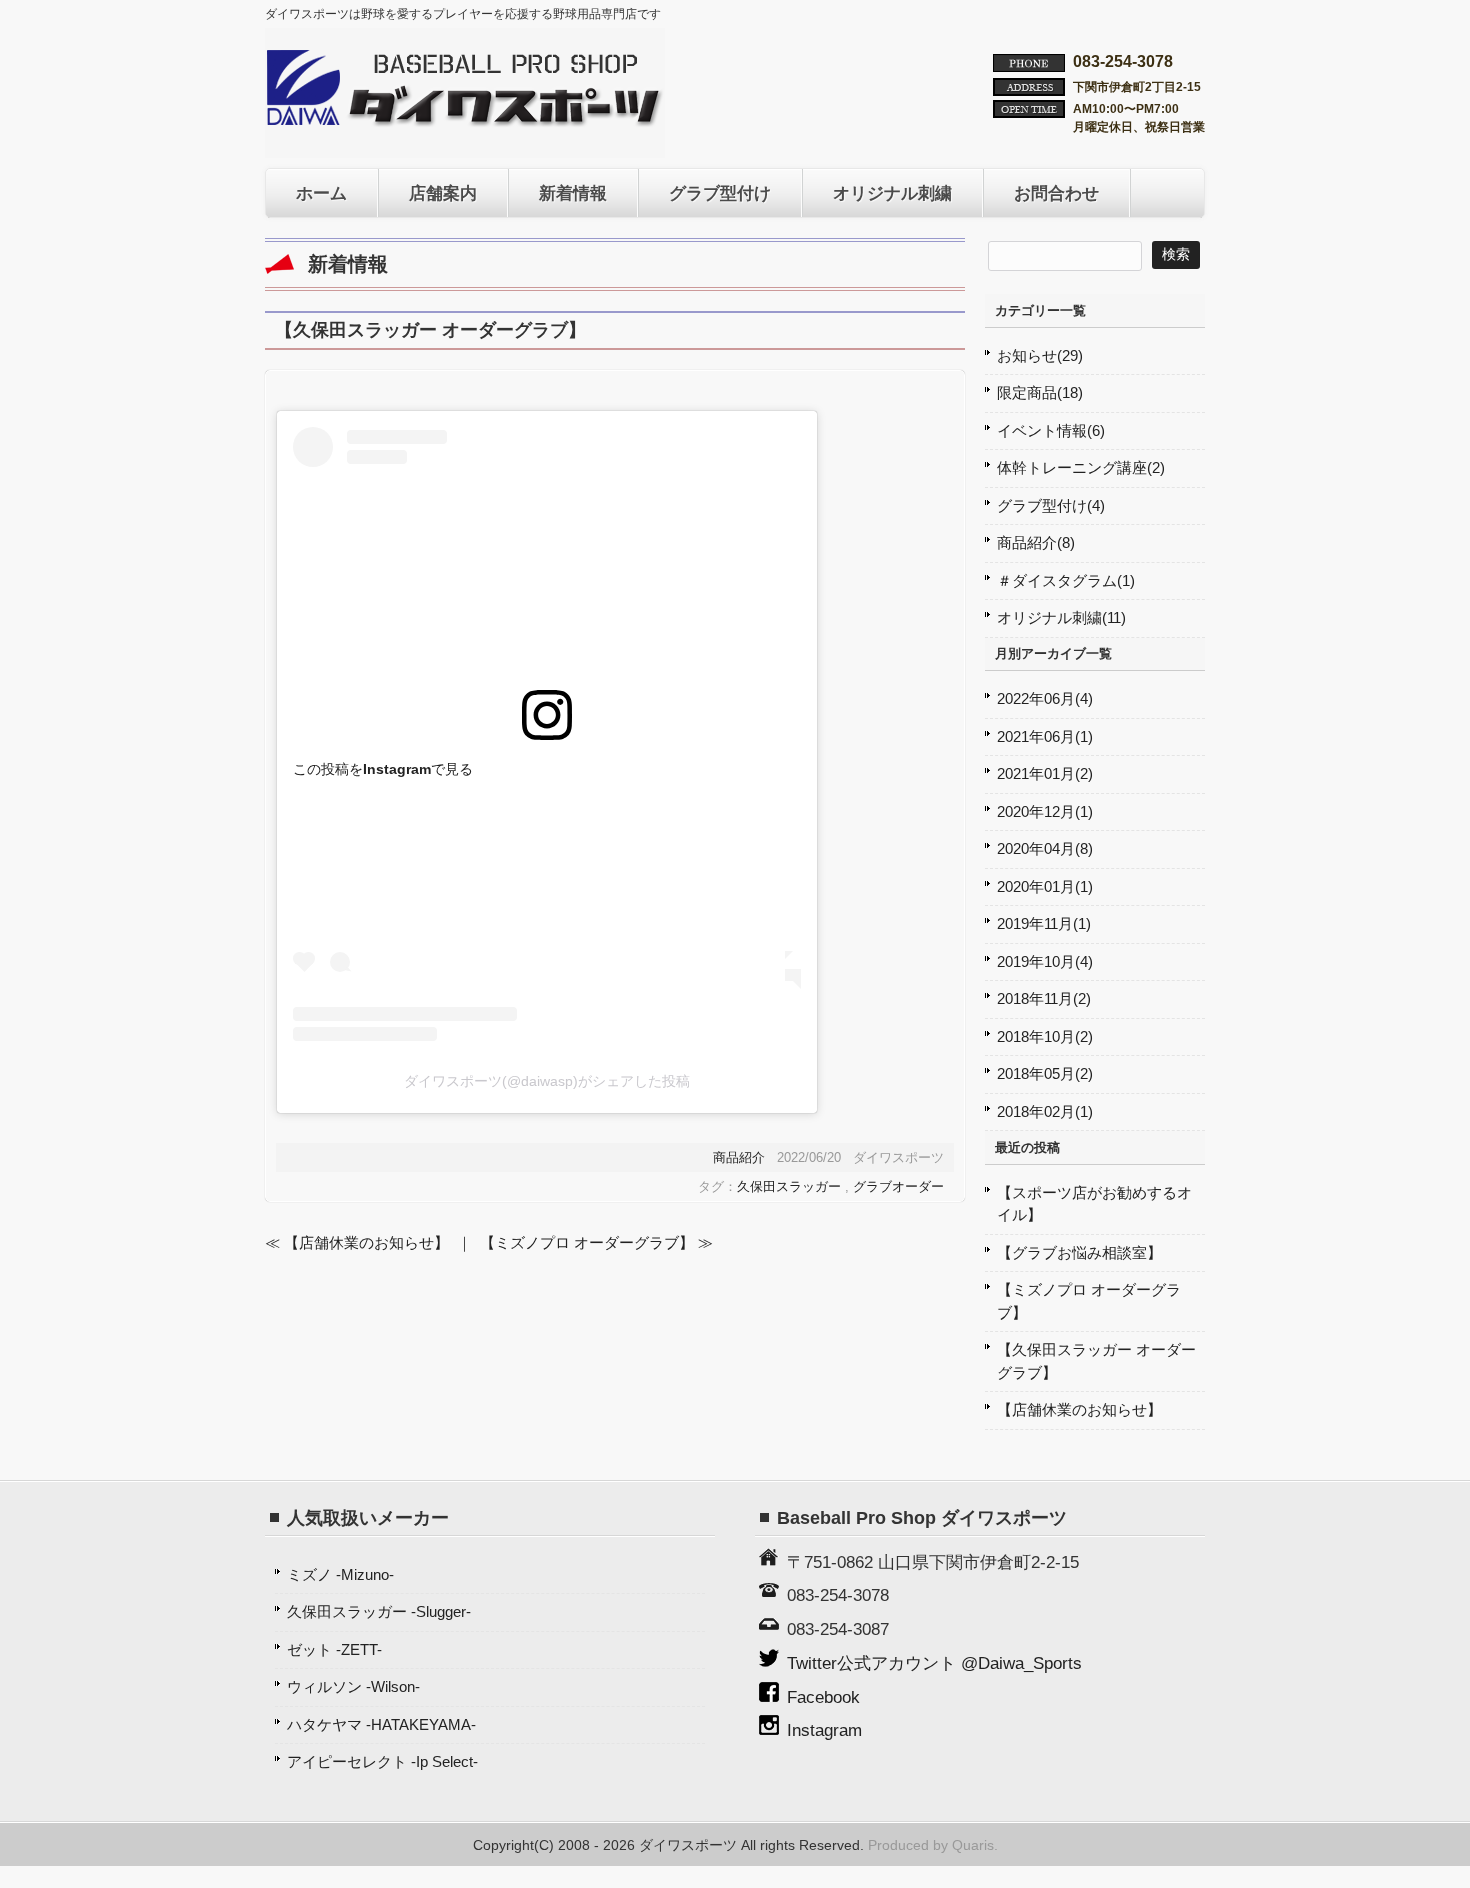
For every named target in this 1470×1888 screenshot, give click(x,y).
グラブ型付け (720, 193)
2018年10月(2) (1045, 1036)
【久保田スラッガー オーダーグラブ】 (1096, 1361)
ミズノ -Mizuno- (340, 1574)
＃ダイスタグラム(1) (1066, 580)
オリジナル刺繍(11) (1061, 617)
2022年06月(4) (1045, 698)
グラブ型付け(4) (1051, 505)
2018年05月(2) (1045, 1073)
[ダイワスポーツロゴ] (465, 119)
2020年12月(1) (1045, 811)
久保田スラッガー (789, 1186)
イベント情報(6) (1051, 430)
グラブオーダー (898, 1186)
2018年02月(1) (1045, 1111)
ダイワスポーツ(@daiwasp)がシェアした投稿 (547, 1081)
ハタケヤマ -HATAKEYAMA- (381, 1724)
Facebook (823, 1697)
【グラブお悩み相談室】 (1079, 1252)
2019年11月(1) (1044, 923)
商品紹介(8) (1036, 542)
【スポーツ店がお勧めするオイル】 (1094, 1204)
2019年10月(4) (1045, 961)
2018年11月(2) (1044, 998)
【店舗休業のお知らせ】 (1079, 1409)
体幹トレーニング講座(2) (1081, 467)
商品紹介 (739, 1157)
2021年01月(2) (1045, 773)
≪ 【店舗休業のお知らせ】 (357, 1242)
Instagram (824, 1730)
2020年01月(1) (1045, 886)
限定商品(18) (1040, 392)
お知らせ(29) (1040, 355)
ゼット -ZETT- (334, 1649)
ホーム (321, 193)
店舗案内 (443, 193)
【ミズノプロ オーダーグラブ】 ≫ (596, 1242)
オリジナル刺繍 (892, 193)
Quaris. (975, 1845)
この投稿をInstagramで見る (383, 769)
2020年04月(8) (1045, 848)
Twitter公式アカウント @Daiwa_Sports (934, 1663)
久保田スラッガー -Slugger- (379, 1611)
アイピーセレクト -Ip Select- (382, 1761)
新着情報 (573, 193)
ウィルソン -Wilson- (353, 1686)
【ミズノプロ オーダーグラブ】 (1089, 1301)
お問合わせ (1056, 193)
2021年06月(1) (1045, 736)
